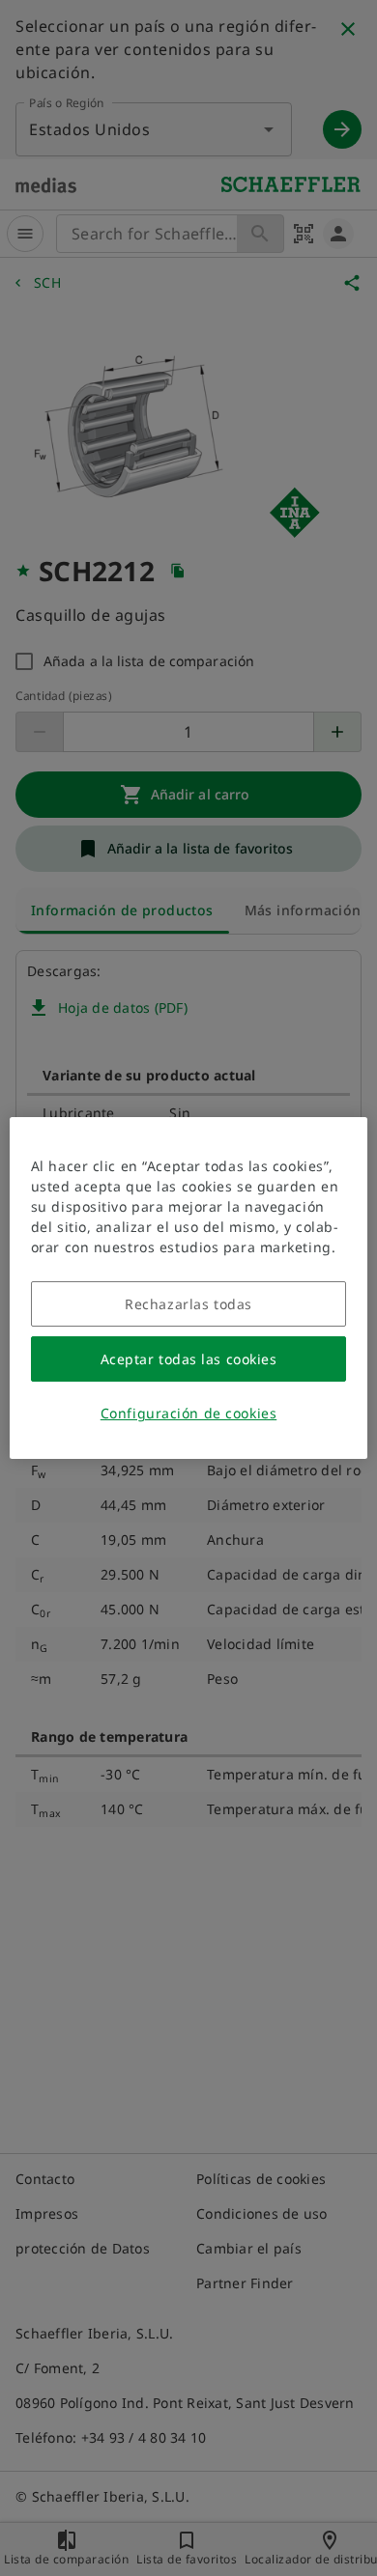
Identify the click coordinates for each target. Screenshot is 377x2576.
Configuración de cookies (188, 1413)
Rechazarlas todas (188, 1304)
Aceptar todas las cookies (189, 1359)
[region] (189, 1288)
